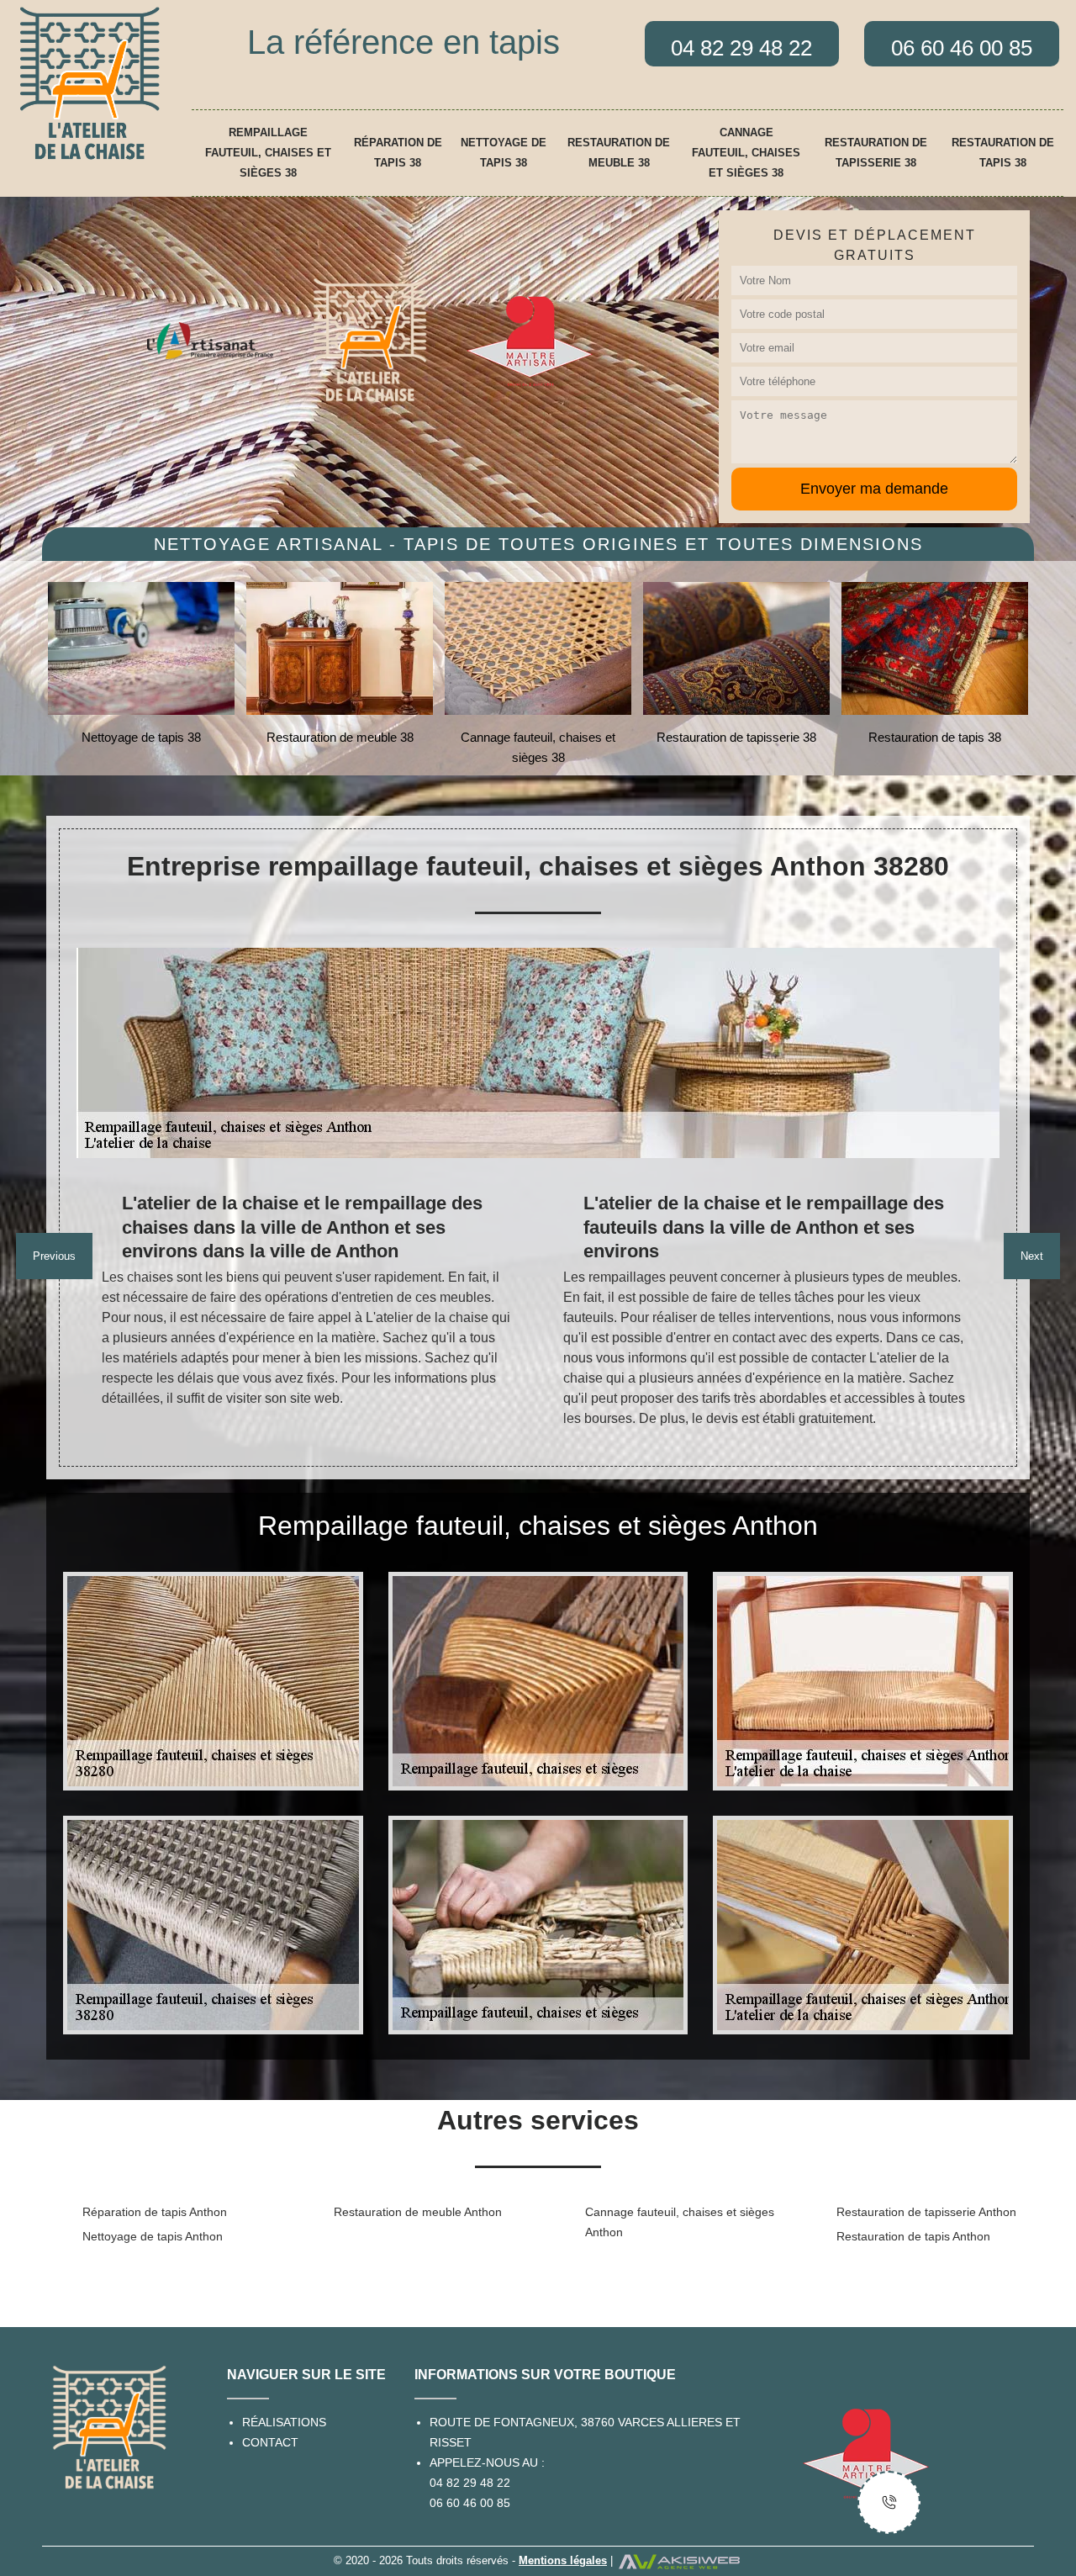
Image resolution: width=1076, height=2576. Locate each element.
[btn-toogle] (889, 2502)
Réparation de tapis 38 (398, 153)
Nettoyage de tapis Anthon (153, 2236)
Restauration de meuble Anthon (418, 2212)
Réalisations (284, 2422)
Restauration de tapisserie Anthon (926, 2212)
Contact (270, 2442)
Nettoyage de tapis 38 (504, 153)
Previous (54, 1256)
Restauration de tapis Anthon (913, 2236)
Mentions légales (563, 2560)
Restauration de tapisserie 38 (876, 153)
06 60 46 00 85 (470, 2503)
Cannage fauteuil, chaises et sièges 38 (746, 153)
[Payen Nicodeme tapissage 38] (90, 83)
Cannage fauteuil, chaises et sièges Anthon (680, 2222)
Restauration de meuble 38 (619, 153)
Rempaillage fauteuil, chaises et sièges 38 (268, 153)
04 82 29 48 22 (470, 2483)
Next (1032, 1256)
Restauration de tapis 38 (1003, 153)
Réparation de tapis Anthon (155, 2212)
